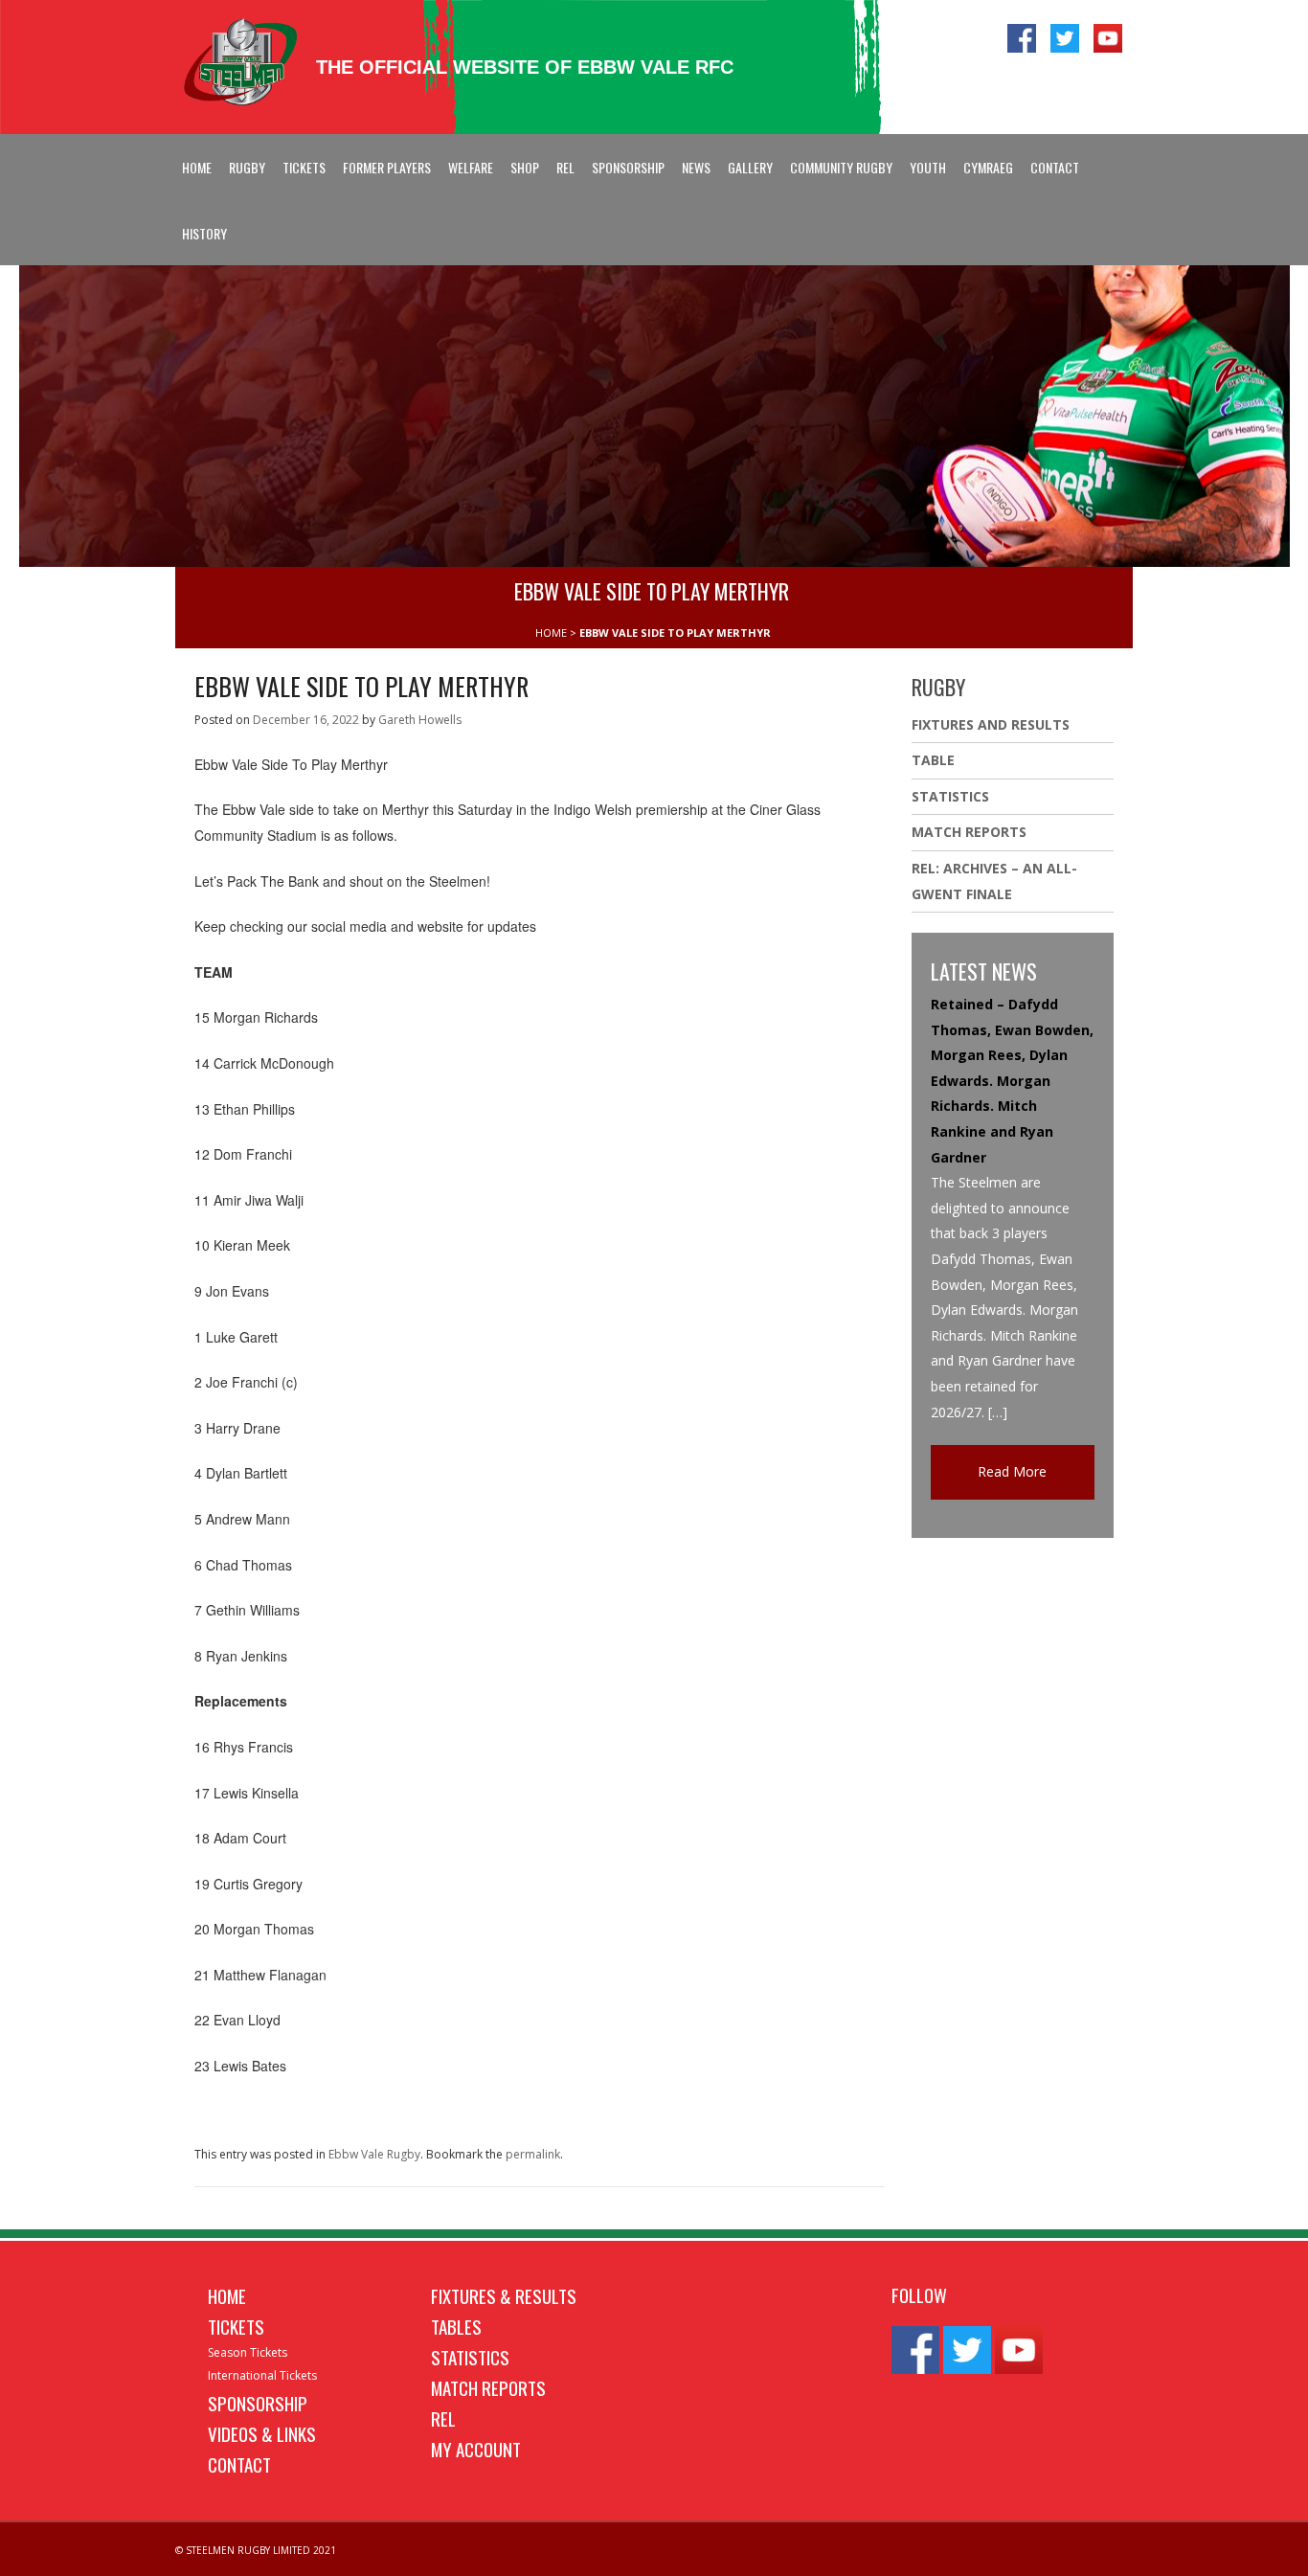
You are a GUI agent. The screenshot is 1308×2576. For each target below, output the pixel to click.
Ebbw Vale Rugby (374, 2154)
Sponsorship (628, 167)
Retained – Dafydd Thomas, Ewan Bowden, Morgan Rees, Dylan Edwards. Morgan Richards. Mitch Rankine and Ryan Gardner (1012, 1081)
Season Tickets (248, 2352)
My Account (476, 2449)
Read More (1012, 1471)
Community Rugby (841, 167)
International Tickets (262, 2375)
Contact (1055, 167)
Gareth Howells (420, 720)
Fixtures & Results (504, 2295)
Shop (525, 167)
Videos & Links (262, 2433)
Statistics (950, 796)
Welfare (471, 167)
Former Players (387, 167)
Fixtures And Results (991, 724)
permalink (533, 2154)
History (204, 233)
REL (565, 167)
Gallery (750, 167)
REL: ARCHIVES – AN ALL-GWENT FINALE (994, 881)
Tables (456, 2326)
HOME (551, 633)
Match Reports (969, 832)
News (696, 167)
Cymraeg (988, 167)
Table (933, 760)
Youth (928, 167)
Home (197, 167)
